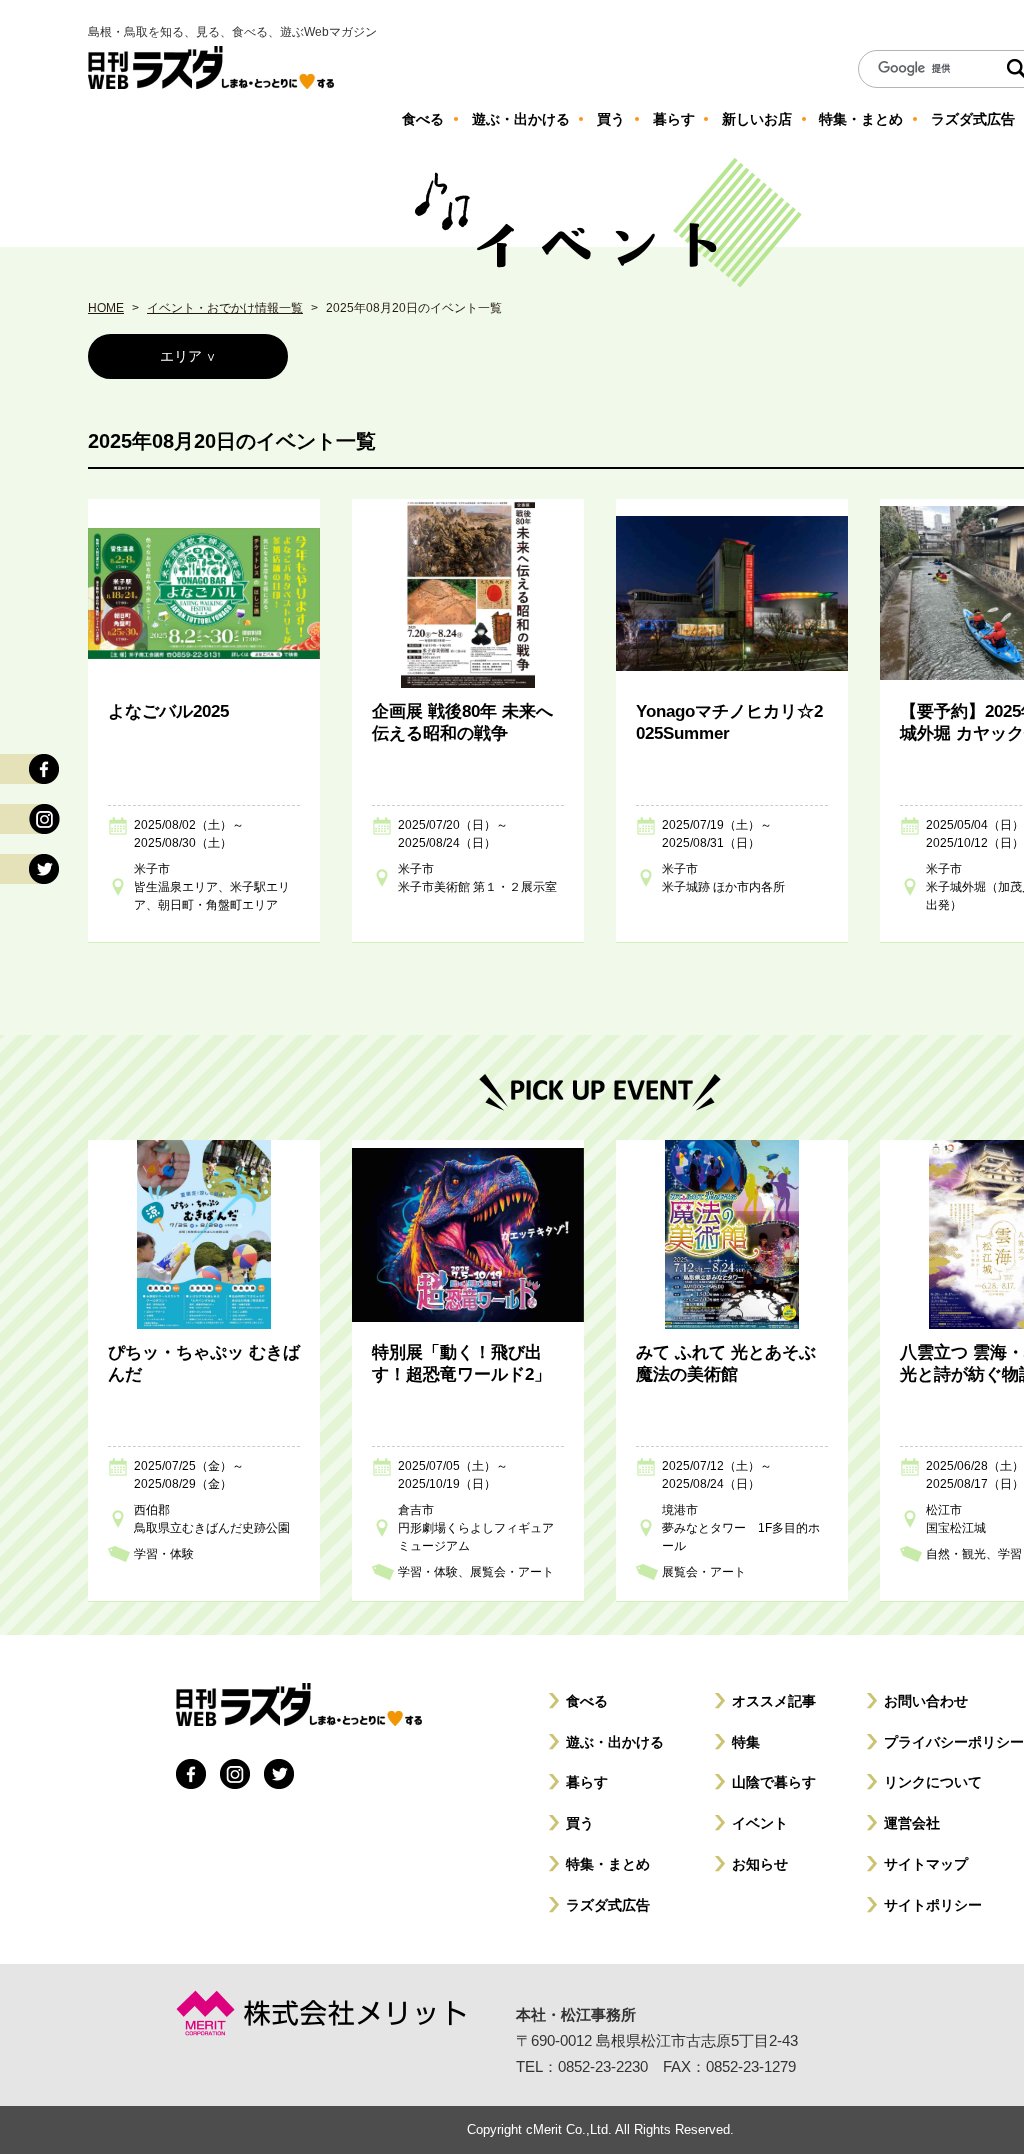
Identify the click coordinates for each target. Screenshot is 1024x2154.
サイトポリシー (933, 1905)
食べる (587, 1701)
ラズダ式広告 (608, 1905)
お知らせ (760, 1864)
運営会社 (912, 1823)
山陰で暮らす (774, 1782)
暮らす (587, 1782)
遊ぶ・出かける (615, 1742)
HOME (106, 308)
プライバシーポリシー (954, 1742)
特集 (746, 1742)
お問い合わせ (926, 1701)
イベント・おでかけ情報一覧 (225, 308)
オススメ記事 (774, 1701)
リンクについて (933, 1782)
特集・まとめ (608, 1864)
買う (580, 1823)
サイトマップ (926, 1864)
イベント (760, 1823)
